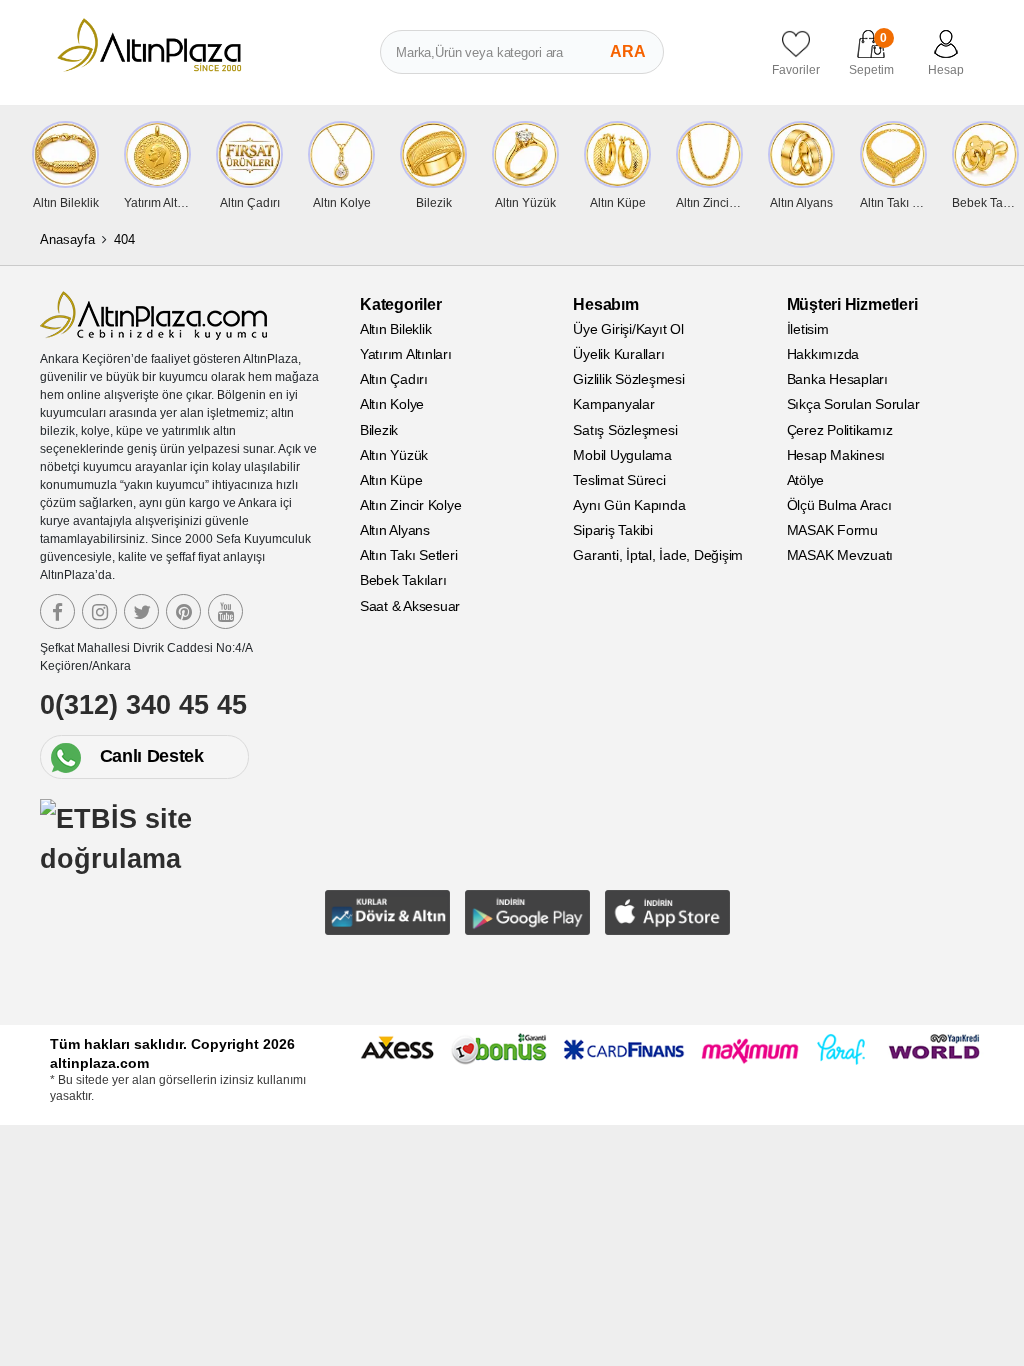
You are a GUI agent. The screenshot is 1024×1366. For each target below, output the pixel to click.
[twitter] (141, 611)
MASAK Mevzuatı (840, 555)
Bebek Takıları (403, 580)
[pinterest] (183, 611)
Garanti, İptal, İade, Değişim (658, 555)
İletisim (808, 329)
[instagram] (99, 611)
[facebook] (57, 611)
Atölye (806, 480)
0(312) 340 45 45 (143, 705)
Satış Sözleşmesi (625, 430)
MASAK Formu (832, 530)
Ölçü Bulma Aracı (839, 505)
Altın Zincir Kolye (411, 505)
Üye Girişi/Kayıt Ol (628, 329)
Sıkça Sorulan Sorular (853, 404)
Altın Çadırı (394, 379)
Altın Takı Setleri (409, 555)
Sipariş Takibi (613, 530)
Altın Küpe (391, 480)
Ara (628, 51)
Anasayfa (67, 239)
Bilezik (379, 430)
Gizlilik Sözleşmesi (628, 379)
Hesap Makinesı (836, 455)
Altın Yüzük (394, 455)
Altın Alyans (395, 530)
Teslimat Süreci (619, 480)
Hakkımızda (823, 354)
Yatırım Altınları (406, 354)
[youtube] (225, 611)
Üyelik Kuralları (618, 354)
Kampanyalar (613, 404)
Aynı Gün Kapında (629, 505)
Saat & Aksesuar (410, 606)
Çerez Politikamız (840, 430)
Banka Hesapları (837, 379)
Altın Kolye (392, 404)
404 (124, 239)
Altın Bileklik (396, 329)
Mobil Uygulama (622, 455)
